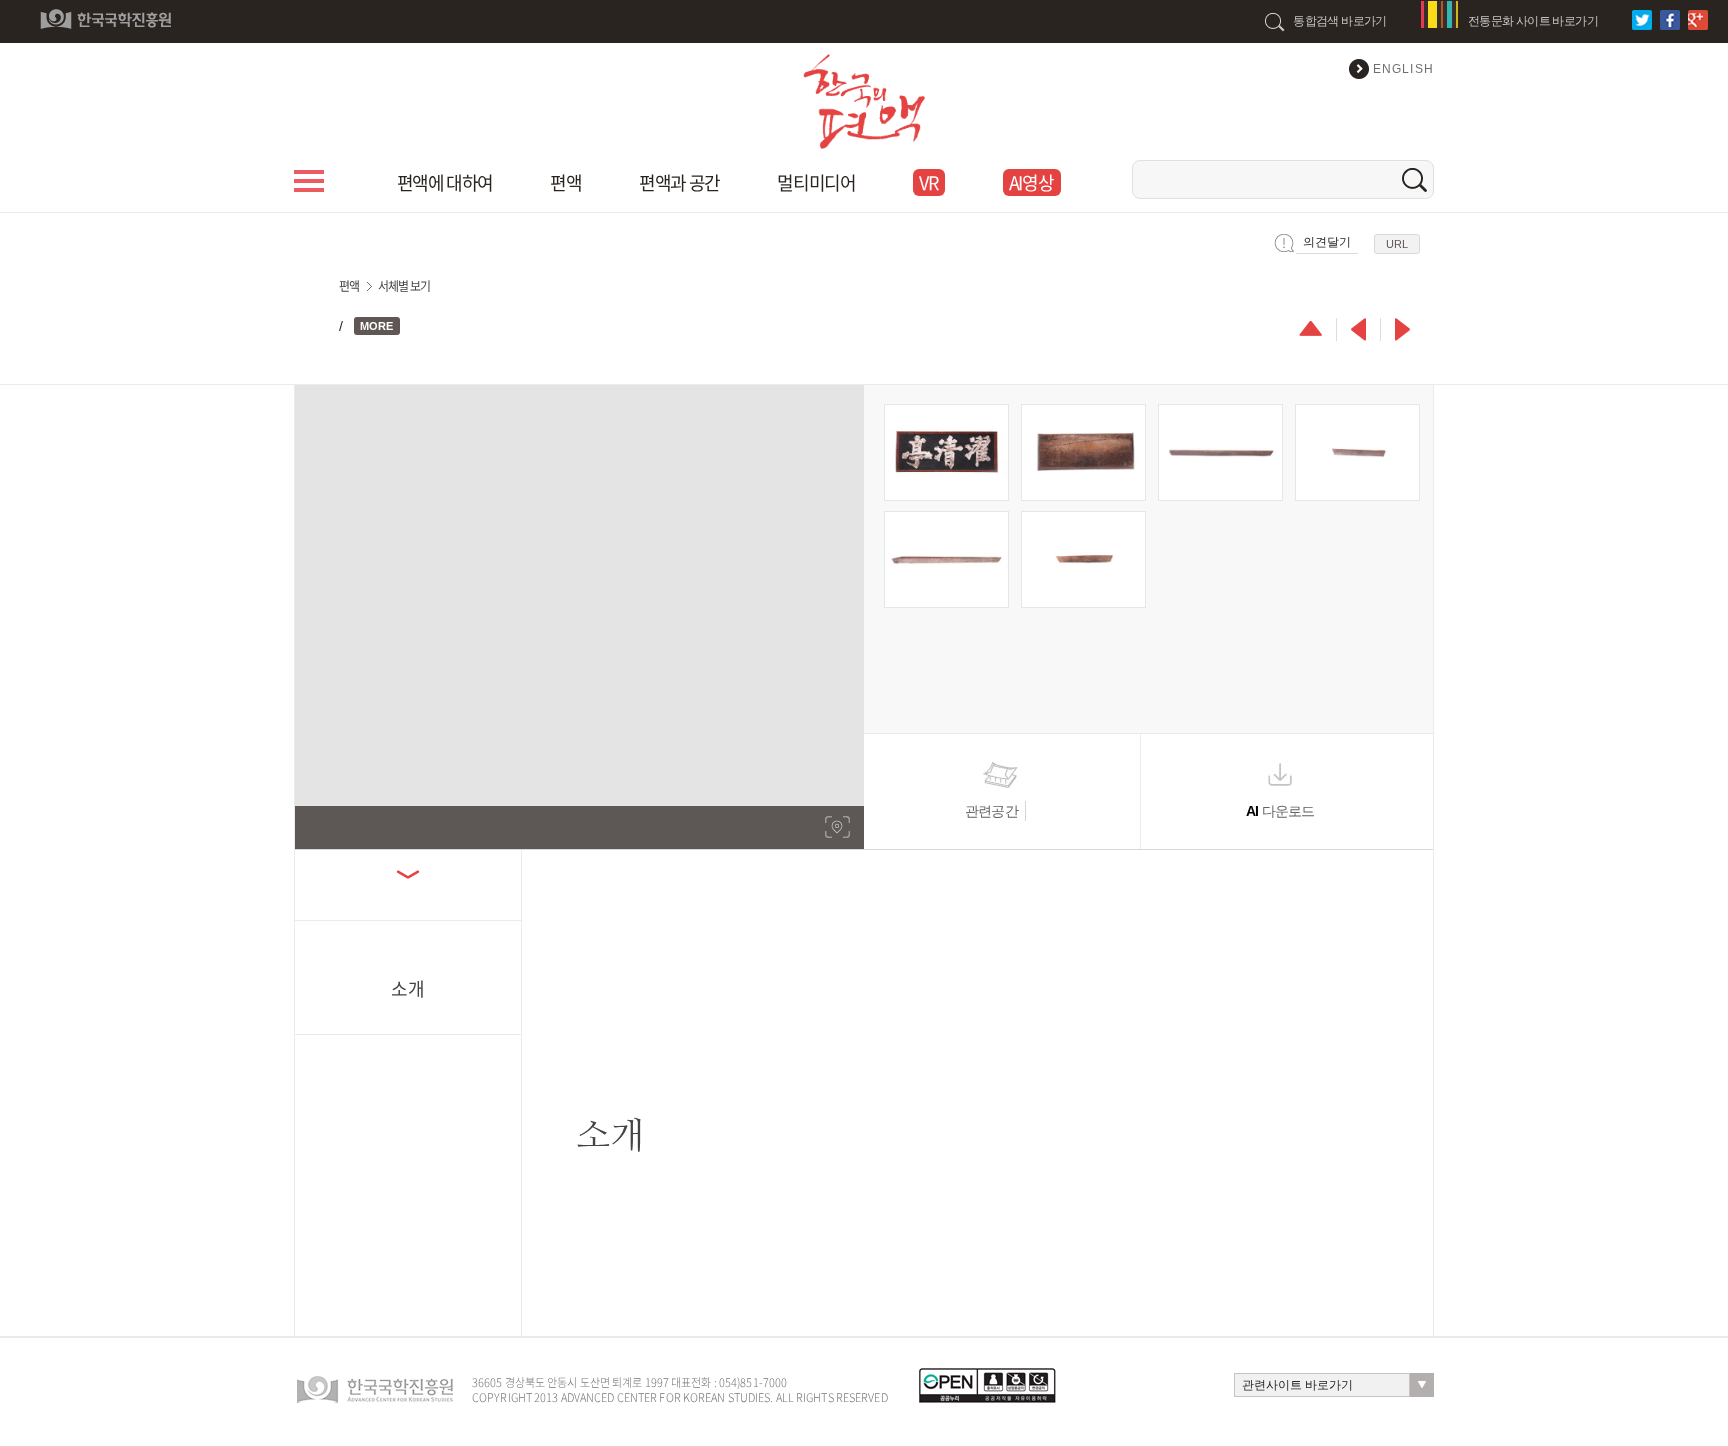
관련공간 (991, 811)
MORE (376, 326)
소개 (408, 987)
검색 (1414, 179)
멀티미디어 (816, 182)
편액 (565, 182)
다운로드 (1280, 811)
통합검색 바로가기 (1340, 21)
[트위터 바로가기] (1644, 20)
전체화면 (837, 827)
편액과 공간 (679, 182)
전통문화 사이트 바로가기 (1533, 21)
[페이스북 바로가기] (1672, 20)
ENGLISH (1403, 69)
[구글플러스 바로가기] (1700, 20)
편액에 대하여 (445, 182)
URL (1397, 244)
